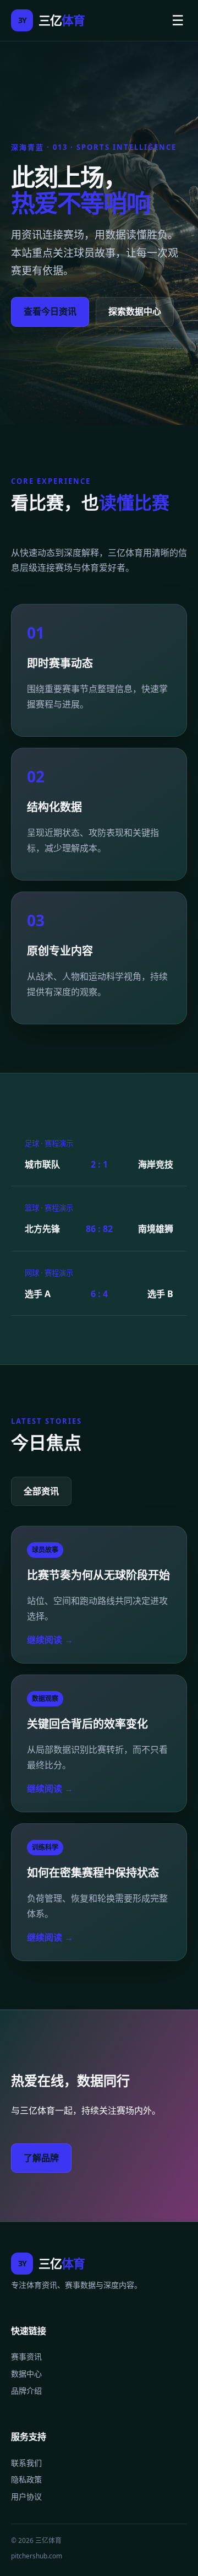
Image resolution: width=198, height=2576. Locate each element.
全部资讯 (41, 1491)
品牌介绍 (26, 2391)
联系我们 (26, 2463)
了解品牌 (41, 2158)
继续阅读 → (50, 1640)
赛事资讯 (26, 2356)
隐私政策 (26, 2479)
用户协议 (26, 2496)
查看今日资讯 (50, 311)
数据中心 (26, 2374)
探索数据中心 (135, 311)
